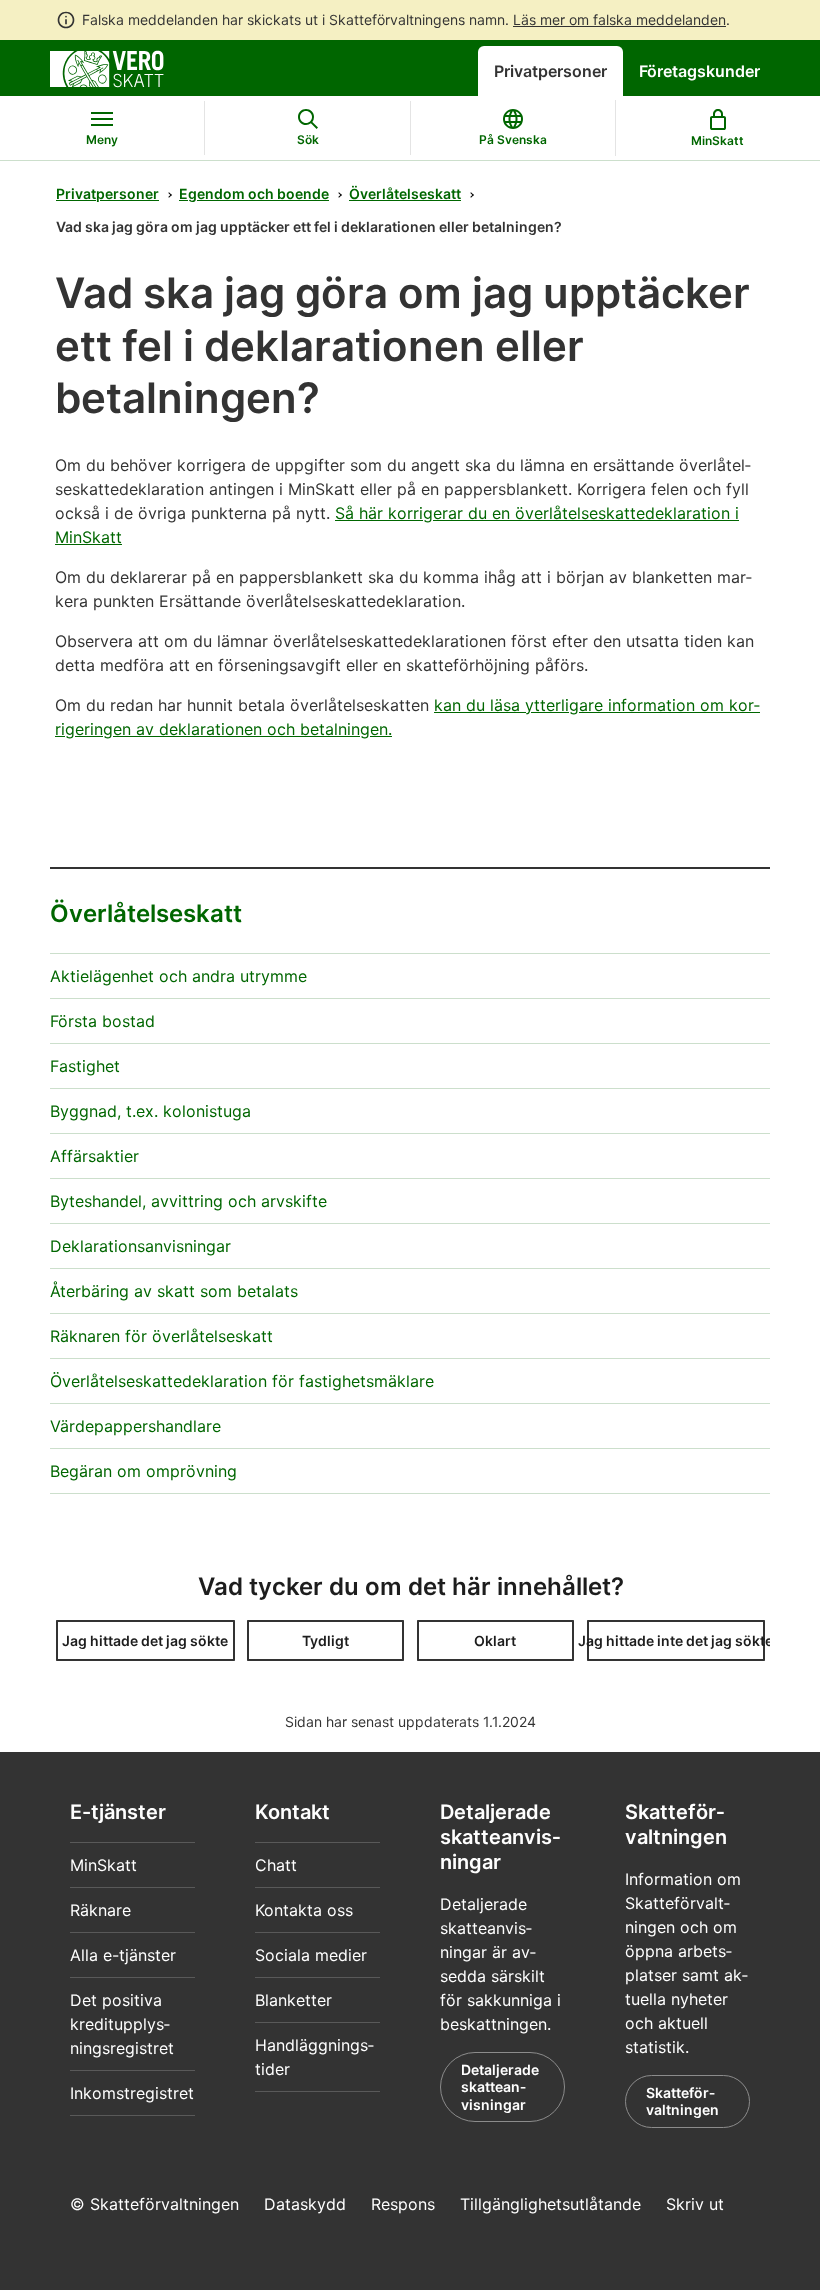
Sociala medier (311, 1955)
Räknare (100, 1910)
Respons (403, 2204)
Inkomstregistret (132, 2093)
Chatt (276, 1865)
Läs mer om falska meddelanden (619, 19)
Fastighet (85, 1066)
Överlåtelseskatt (405, 193)
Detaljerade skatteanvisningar (500, 2087)
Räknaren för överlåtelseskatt (161, 1336)
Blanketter (293, 2000)
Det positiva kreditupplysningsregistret (122, 2024)
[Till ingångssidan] (107, 67)
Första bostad (102, 1021)
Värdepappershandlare (135, 1426)
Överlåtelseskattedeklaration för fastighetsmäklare (242, 1381)
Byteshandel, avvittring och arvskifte (188, 1201)
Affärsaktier (94, 1156)
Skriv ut (695, 2204)
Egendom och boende (254, 193)
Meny (102, 139)
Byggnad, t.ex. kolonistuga (150, 1111)
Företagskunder (699, 71)
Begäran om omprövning (143, 1471)
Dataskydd (305, 2204)
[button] (145, 1640)
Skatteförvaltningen (682, 2101)
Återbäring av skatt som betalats (174, 1291)
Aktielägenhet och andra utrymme (178, 976)
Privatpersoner (550, 71)
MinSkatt (103, 1865)
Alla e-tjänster (123, 1955)
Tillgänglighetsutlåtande (550, 2204)
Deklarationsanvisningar (140, 1246)
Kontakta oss (304, 1910)
